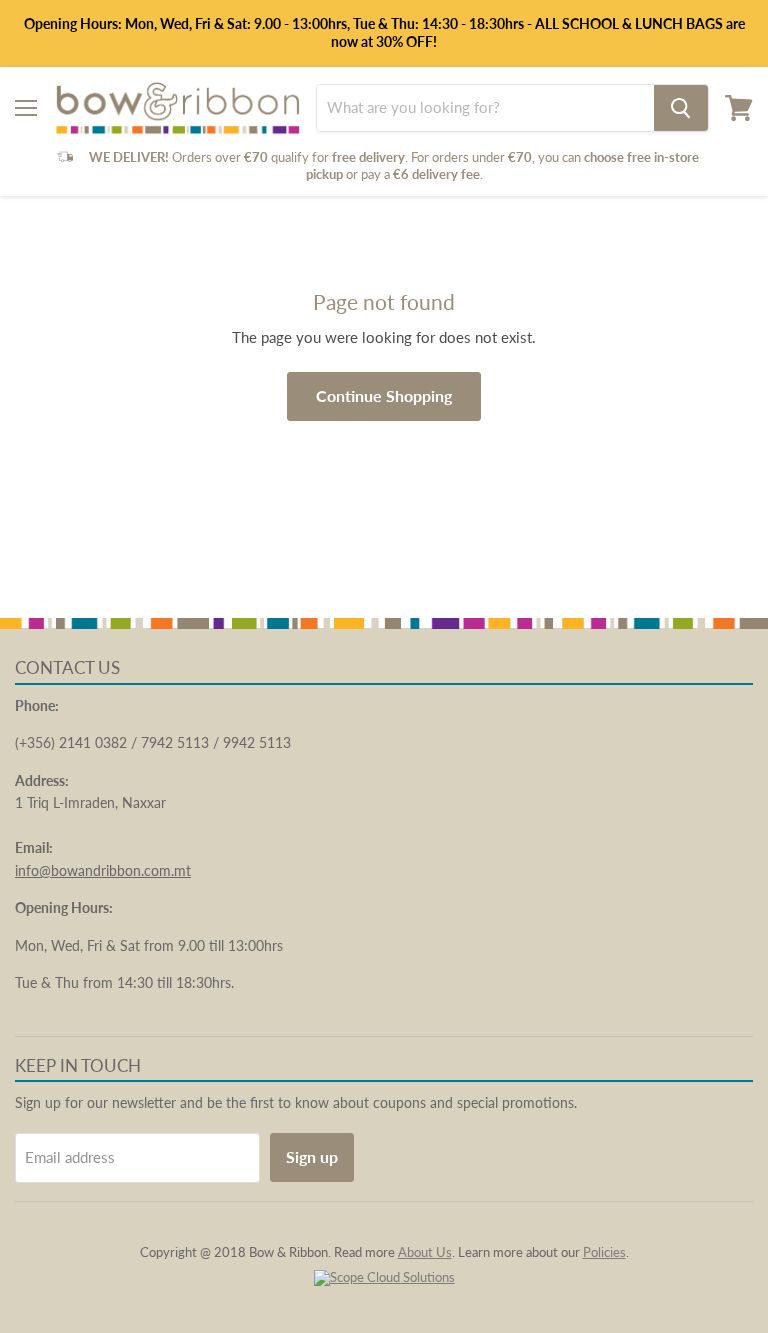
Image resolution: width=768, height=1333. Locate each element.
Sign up (312, 1156)
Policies (604, 1252)
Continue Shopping (384, 395)
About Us (425, 1252)
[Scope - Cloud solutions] (384, 1277)
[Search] (681, 108)
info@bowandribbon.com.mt (103, 870)
